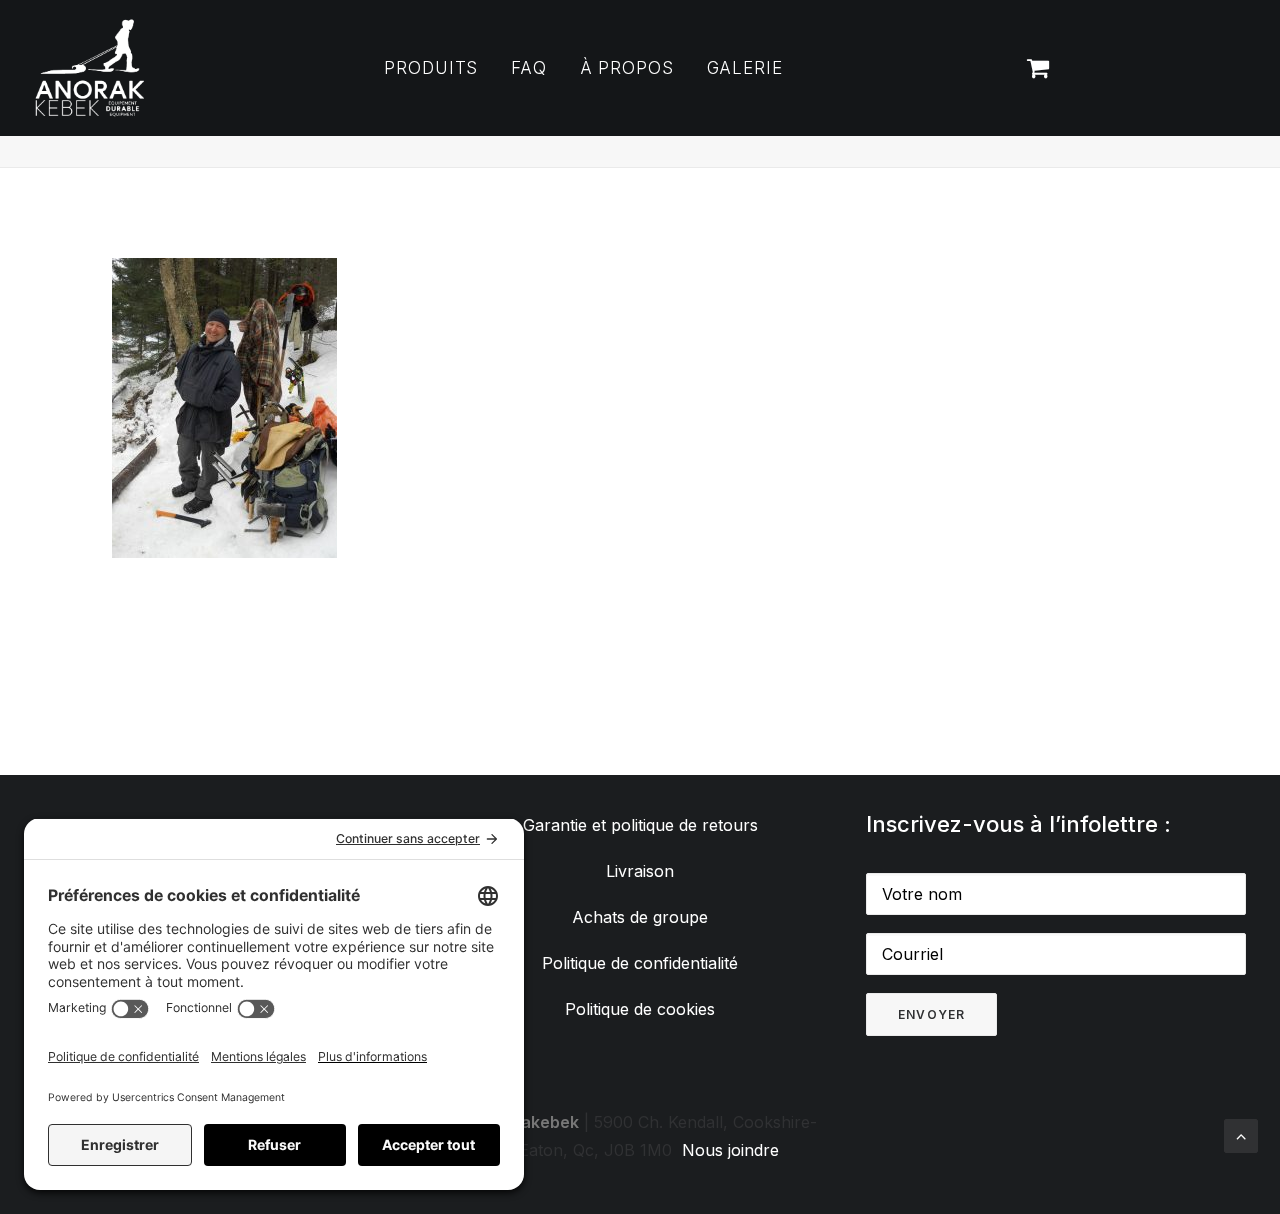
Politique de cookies (640, 1009)
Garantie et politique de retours (640, 825)
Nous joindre (730, 1150)
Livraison (640, 871)
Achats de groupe (640, 917)
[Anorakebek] (90, 68)
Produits (431, 68)
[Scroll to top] (1241, 1134)
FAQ (529, 68)
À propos (627, 68)
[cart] (1036, 68)
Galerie (745, 68)
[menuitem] (431, 68)
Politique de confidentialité (640, 963)
